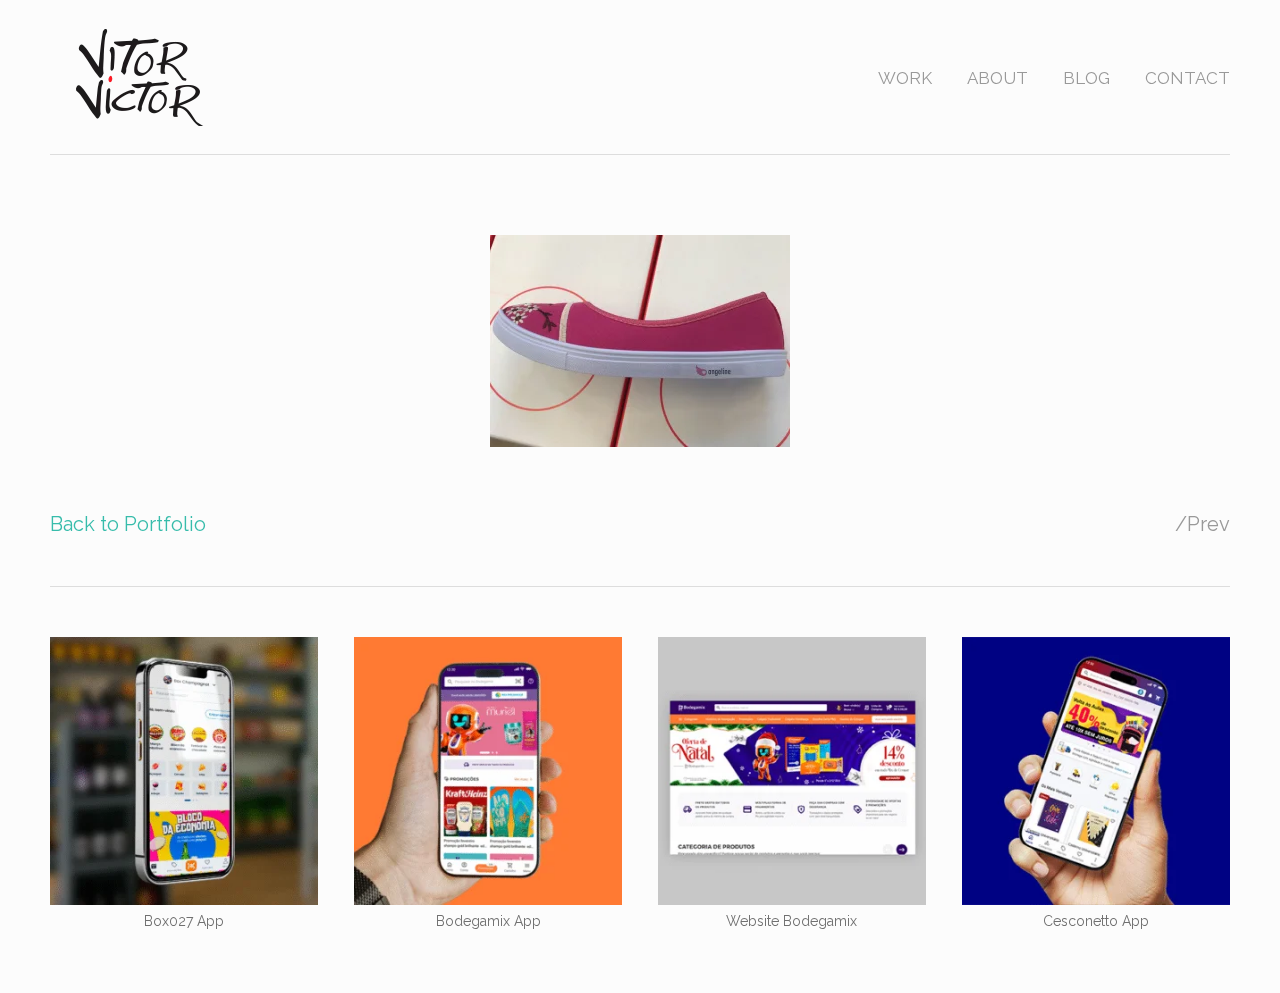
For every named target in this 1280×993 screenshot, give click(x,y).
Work (905, 78)
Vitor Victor (141, 76)
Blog (1086, 78)
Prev (1208, 524)
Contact (1187, 78)
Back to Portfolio (128, 524)
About (997, 78)
